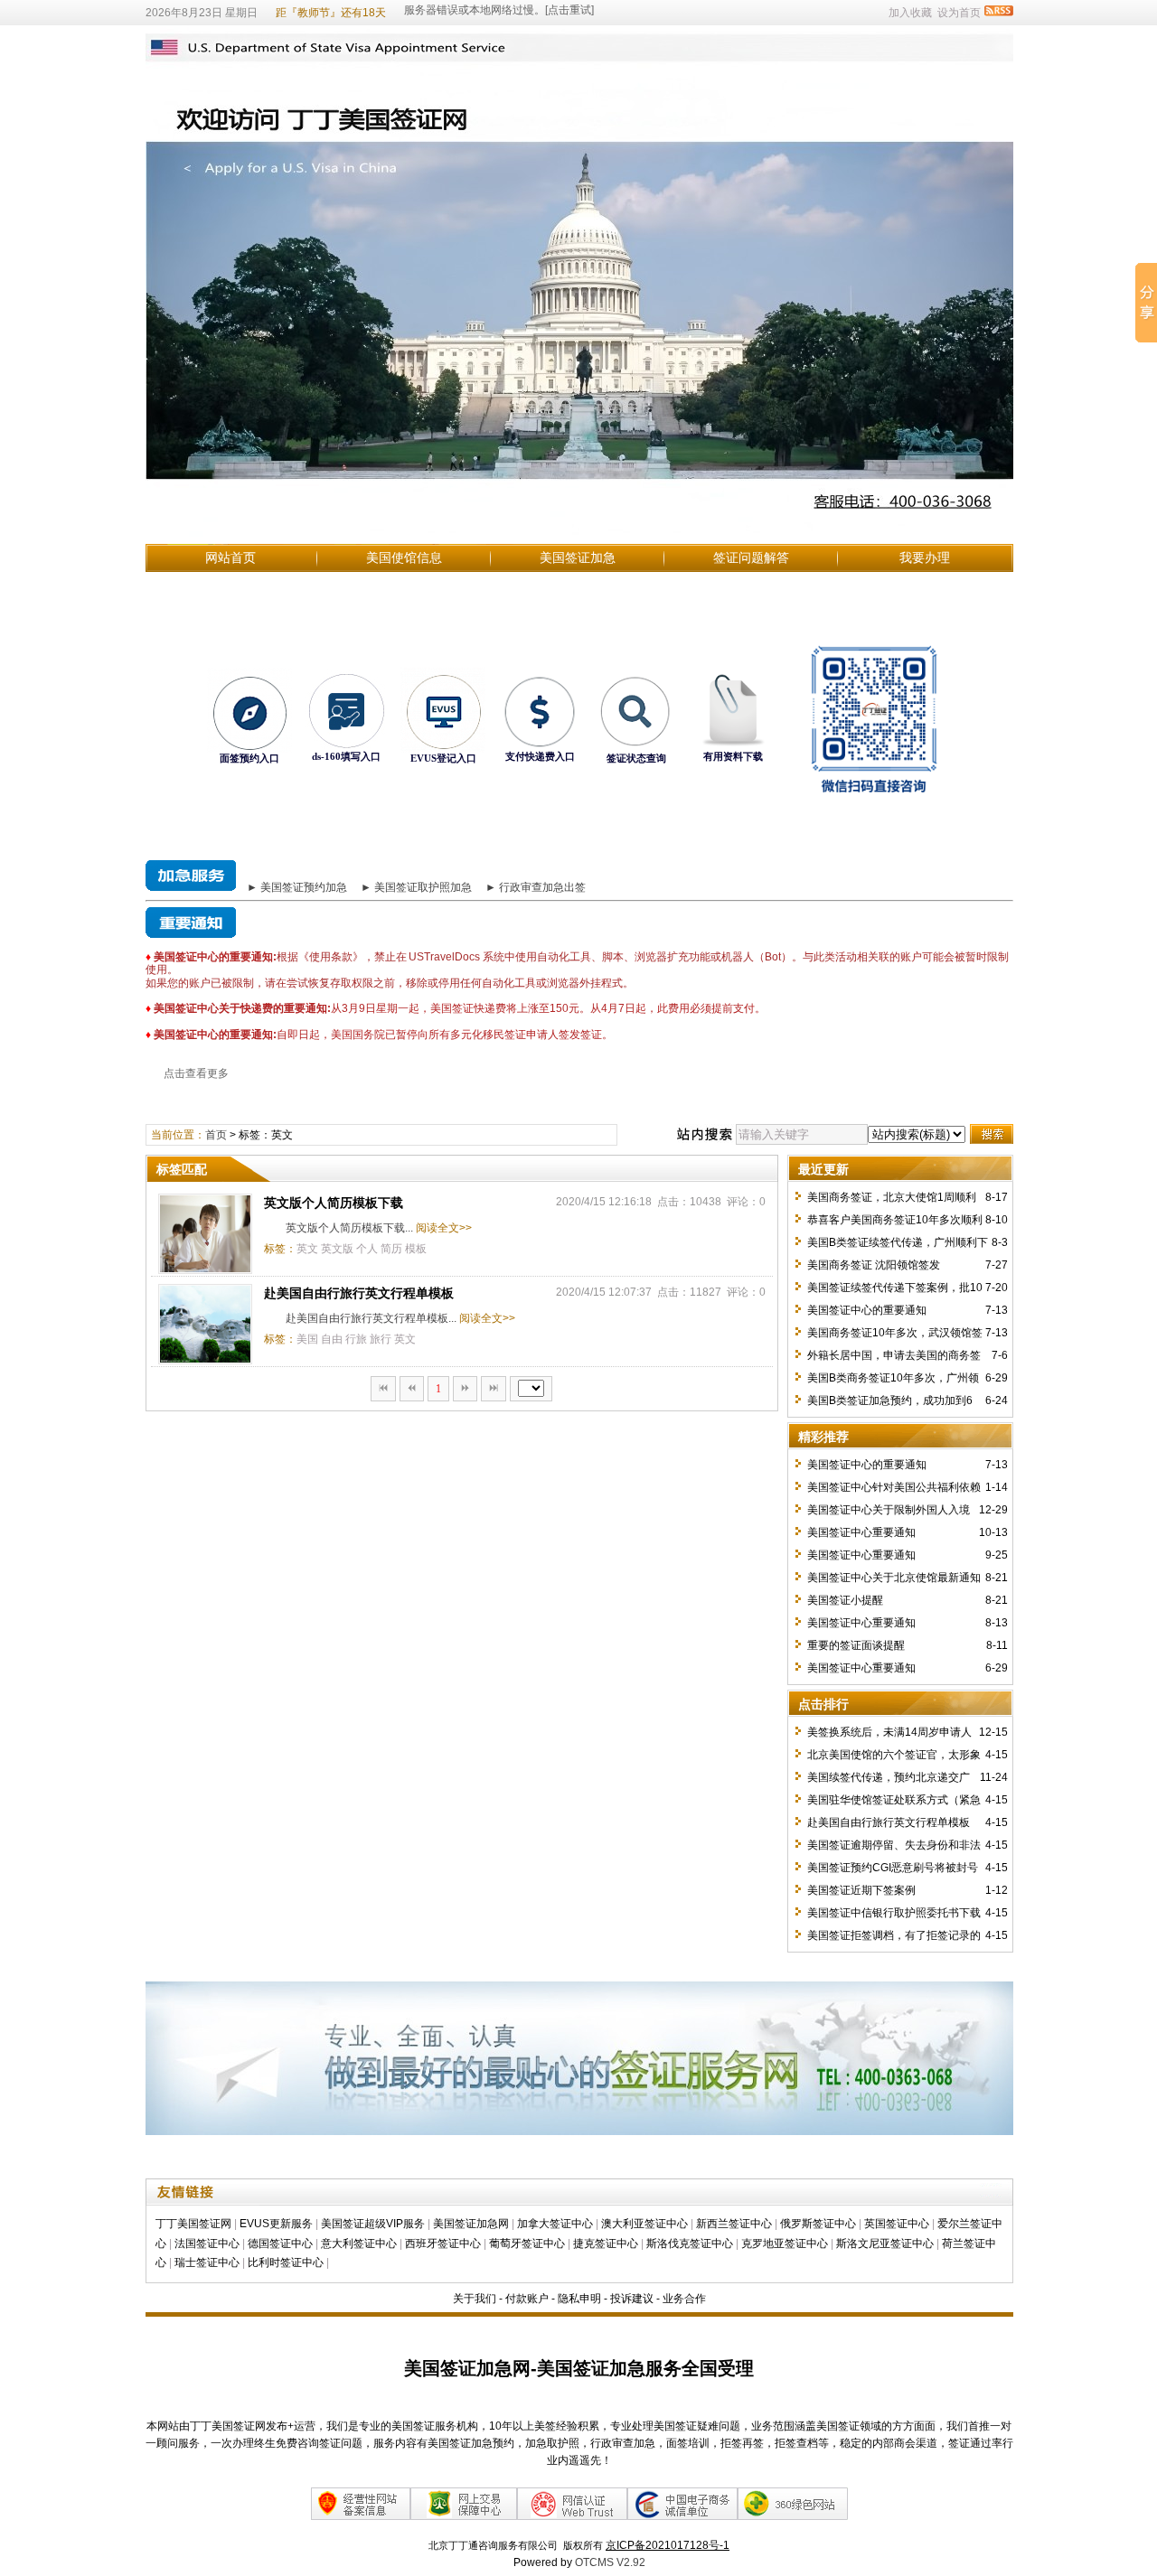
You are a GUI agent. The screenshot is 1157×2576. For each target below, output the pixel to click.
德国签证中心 (280, 2243)
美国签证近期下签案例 (861, 1890)
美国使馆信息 (404, 557)
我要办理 (925, 557)
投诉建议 (632, 2299)
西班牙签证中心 (443, 2243)
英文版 (337, 1249)
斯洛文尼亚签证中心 (885, 2243)
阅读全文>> (444, 1228)
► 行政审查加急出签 (536, 887)
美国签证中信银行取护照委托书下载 (894, 1913)
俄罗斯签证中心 (818, 2224)
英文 (307, 1249)
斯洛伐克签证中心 (690, 2243)
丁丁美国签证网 (193, 2224)
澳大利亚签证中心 (644, 2224)
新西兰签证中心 (734, 2224)
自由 (332, 1339)
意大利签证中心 (359, 2243)
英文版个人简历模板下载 (334, 1203)
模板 (416, 1249)
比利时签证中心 (286, 2262)
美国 (307, 1339)
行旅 (356, 1339)
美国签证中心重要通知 (861, 1532)
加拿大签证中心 (555, 2224)
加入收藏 (910, 13)
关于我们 (475, 2299)
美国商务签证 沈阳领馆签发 (874, 1265)
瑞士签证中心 (207, 2262)
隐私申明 (579, 2299)
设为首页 (959, 13)
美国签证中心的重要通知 (867, 1310)
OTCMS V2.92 (610, 2562)
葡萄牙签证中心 (527, 2243)
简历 (391, 1249)
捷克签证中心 (606, 2243)
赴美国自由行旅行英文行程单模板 (359, 1293)
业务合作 (684, 2299)
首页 (216, 1135)
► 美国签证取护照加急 (416, 887)
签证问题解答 (751, 557)
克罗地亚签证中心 (785, 2243)
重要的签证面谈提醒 (856, 1645)
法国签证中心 (207, 2243)
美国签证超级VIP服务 (373, 2224)
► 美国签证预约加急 (297, 887)
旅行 (381, 1339)
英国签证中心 (897, 2224)
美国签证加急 (578, 557)
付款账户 (527, 2299)
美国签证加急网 (471, 2224)
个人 (367, 1249)
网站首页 (230, 557)
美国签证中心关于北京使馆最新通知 (894, 1578)
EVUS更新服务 (276, 2224)
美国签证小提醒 (845, 1600)
